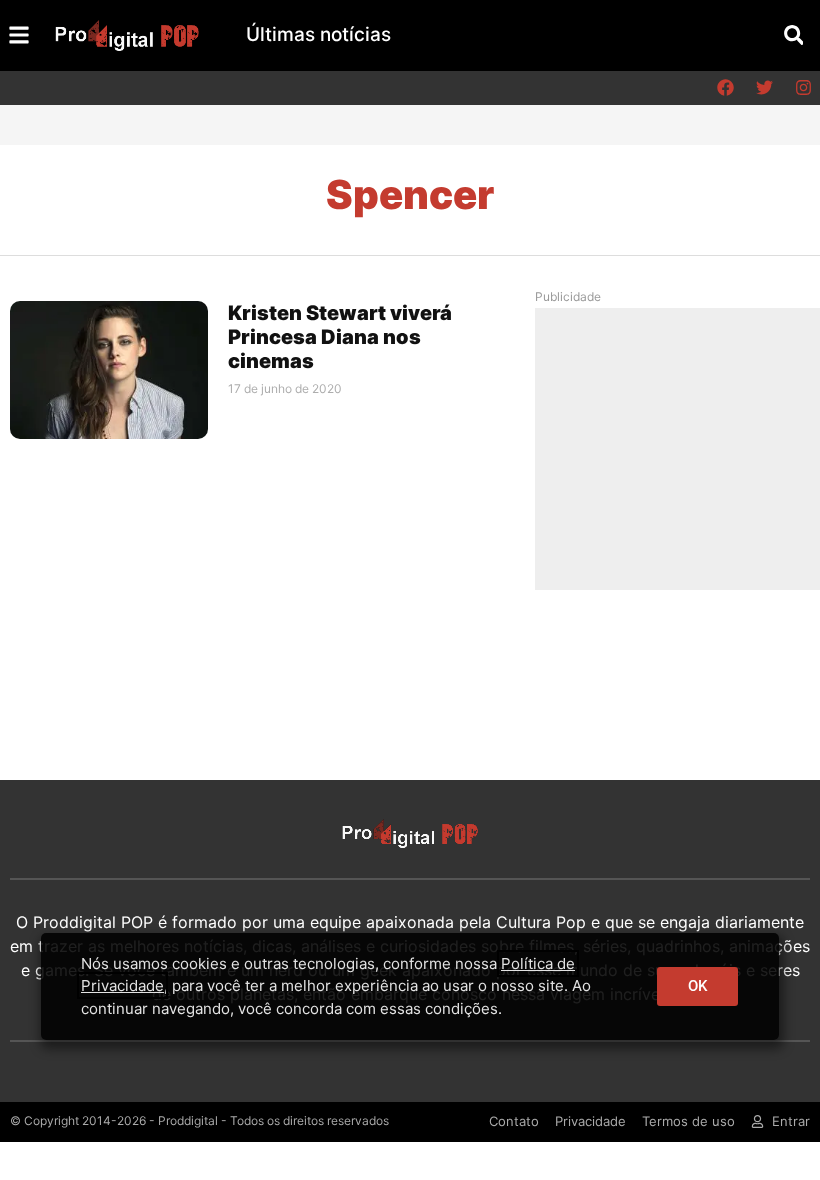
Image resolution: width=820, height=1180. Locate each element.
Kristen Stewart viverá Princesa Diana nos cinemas (340, 337)
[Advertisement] (684, 448)
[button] (793, 35)
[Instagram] (803, 88)
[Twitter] (764, 88)
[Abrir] (19, 35)
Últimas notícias (318, 34)
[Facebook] (725, 88)
